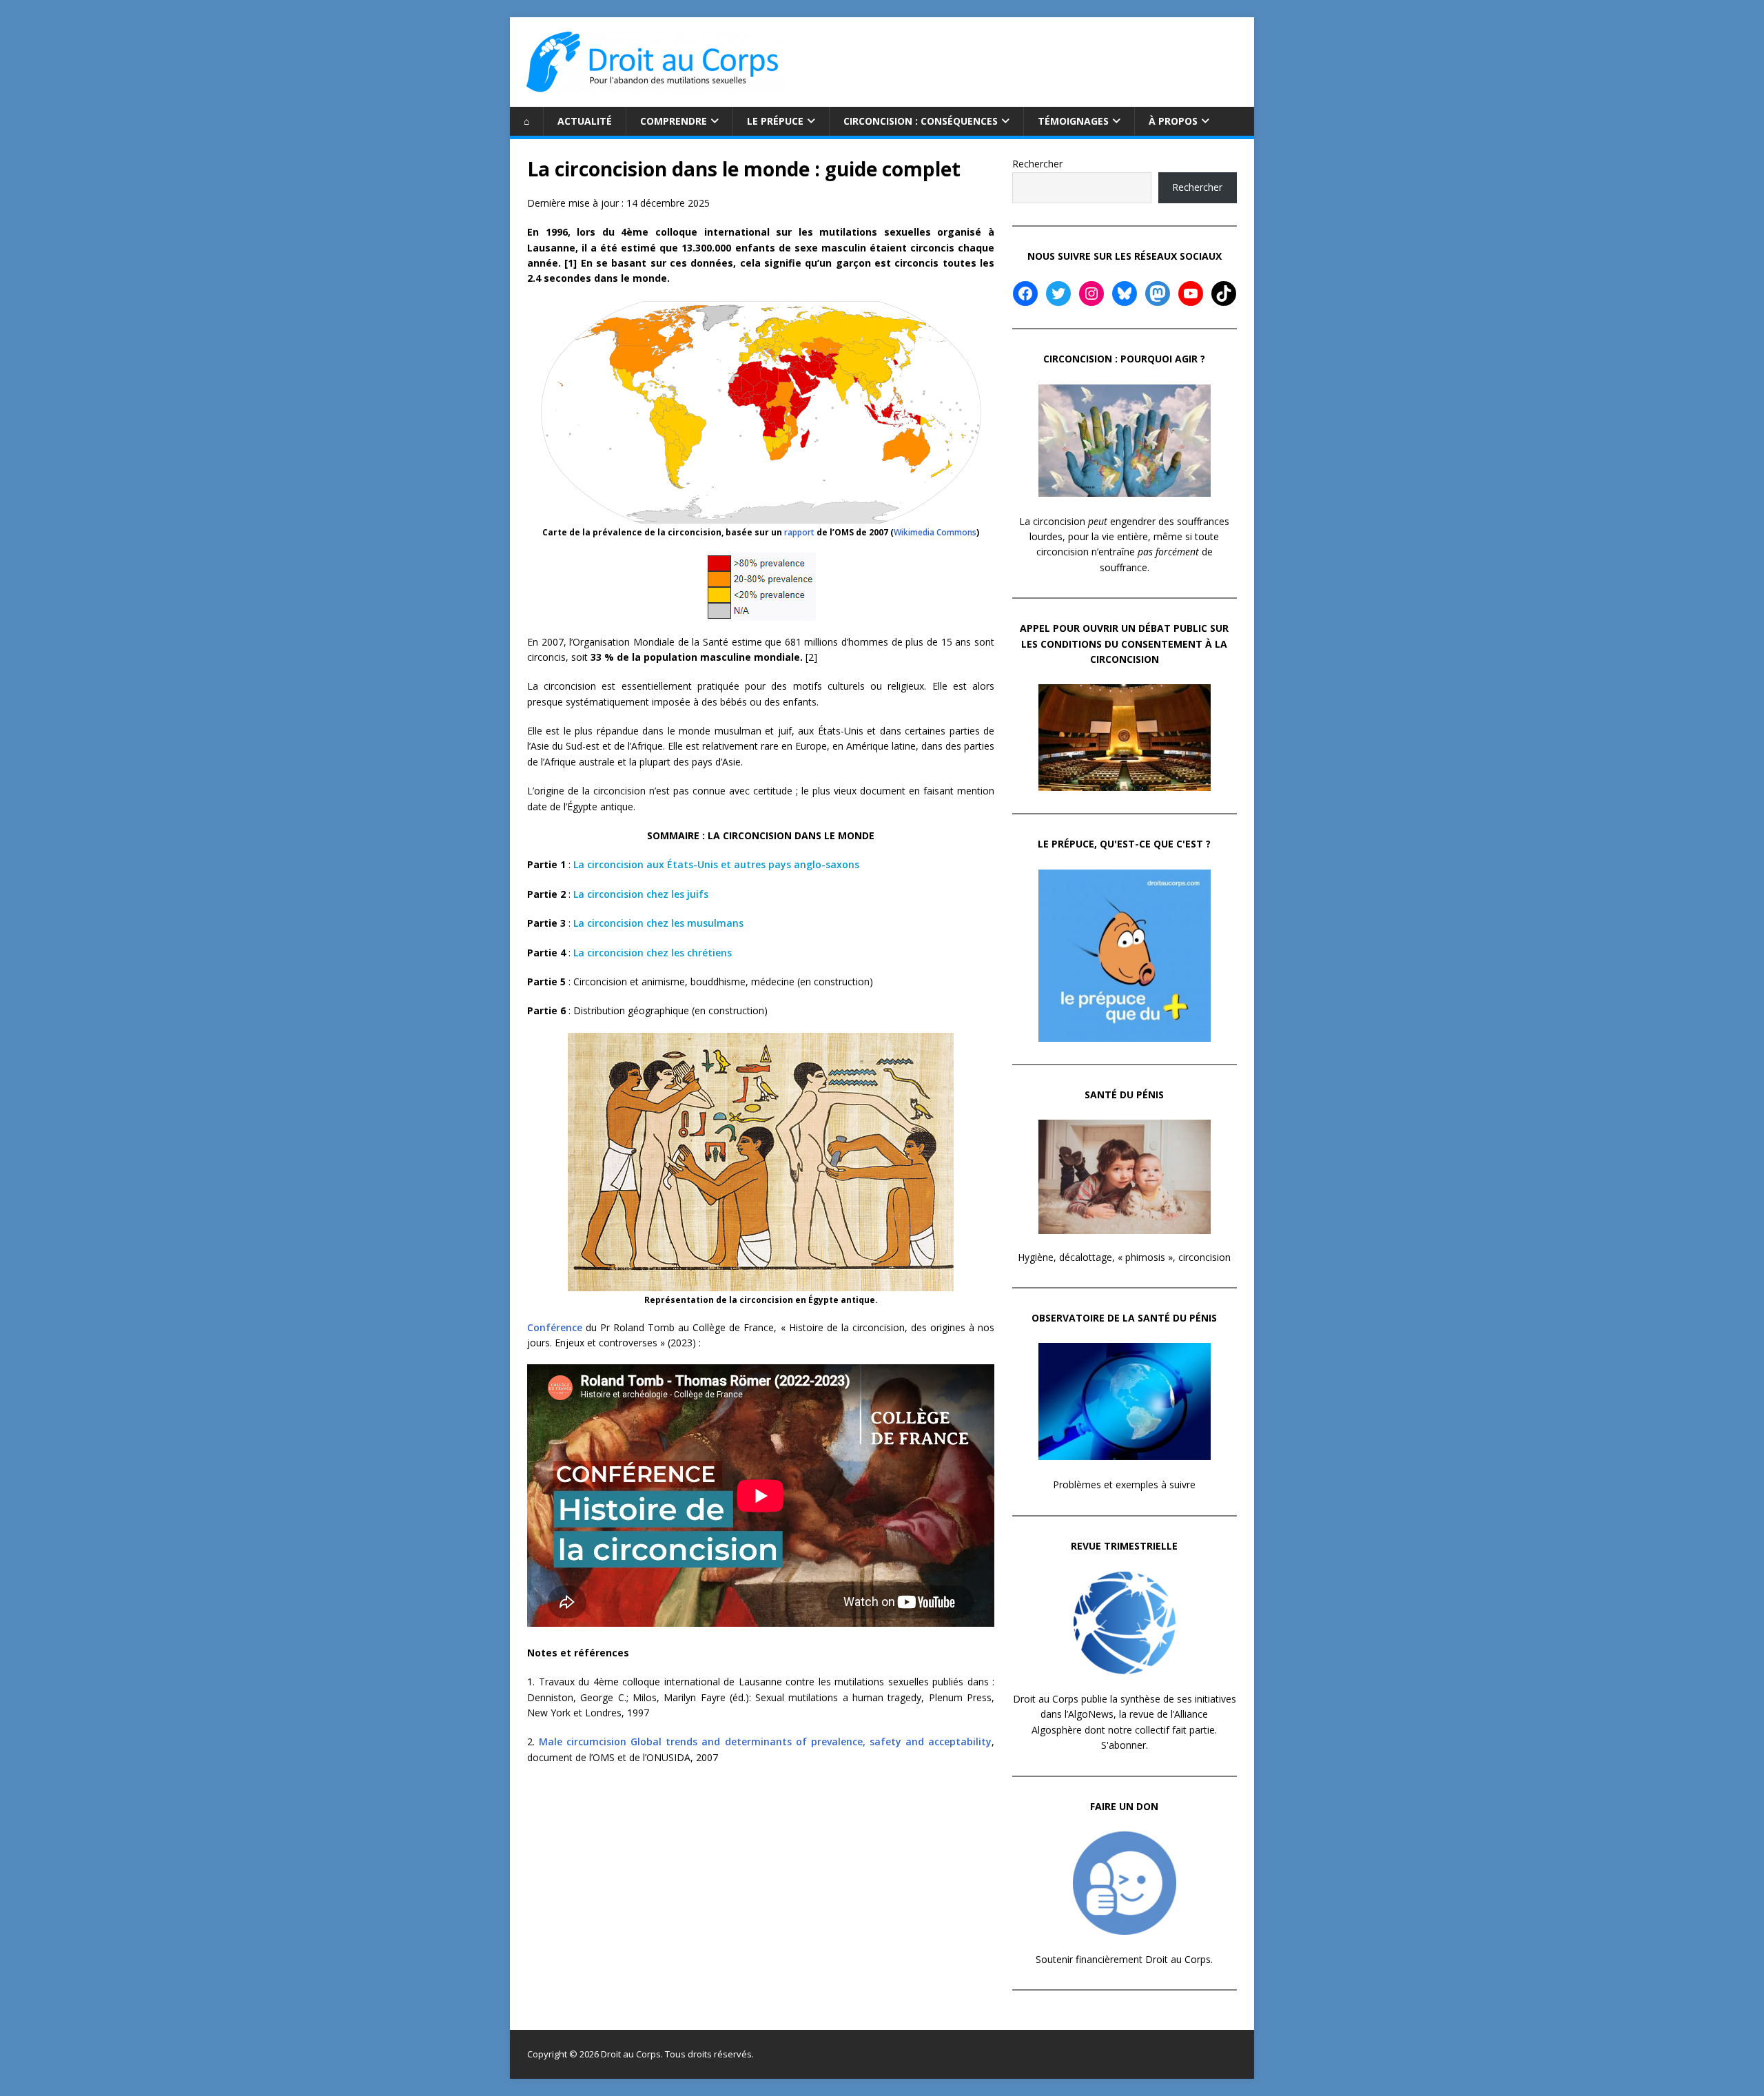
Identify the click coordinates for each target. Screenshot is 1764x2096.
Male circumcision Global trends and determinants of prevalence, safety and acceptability (765, 1741)
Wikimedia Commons (935, 532)
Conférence (555, 1327)
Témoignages (1073, 121)
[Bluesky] (1125, 294)
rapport (799, 532)
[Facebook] (1025, 294)
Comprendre (674, 121)
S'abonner (1124, 1745)
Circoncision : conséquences (921, 121)
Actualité (585, 121)
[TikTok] (1224, 294)
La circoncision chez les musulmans (658, 923)
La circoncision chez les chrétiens (653, 953)
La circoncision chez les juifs (641, 894)
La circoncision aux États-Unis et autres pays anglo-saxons (716, 864)
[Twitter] (1058, 294)
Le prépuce (775, 121)
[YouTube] (1191, 294)
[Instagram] (1091, 294)
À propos (1173, 121)
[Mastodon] (1158, 294)
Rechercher (1037, 164)
